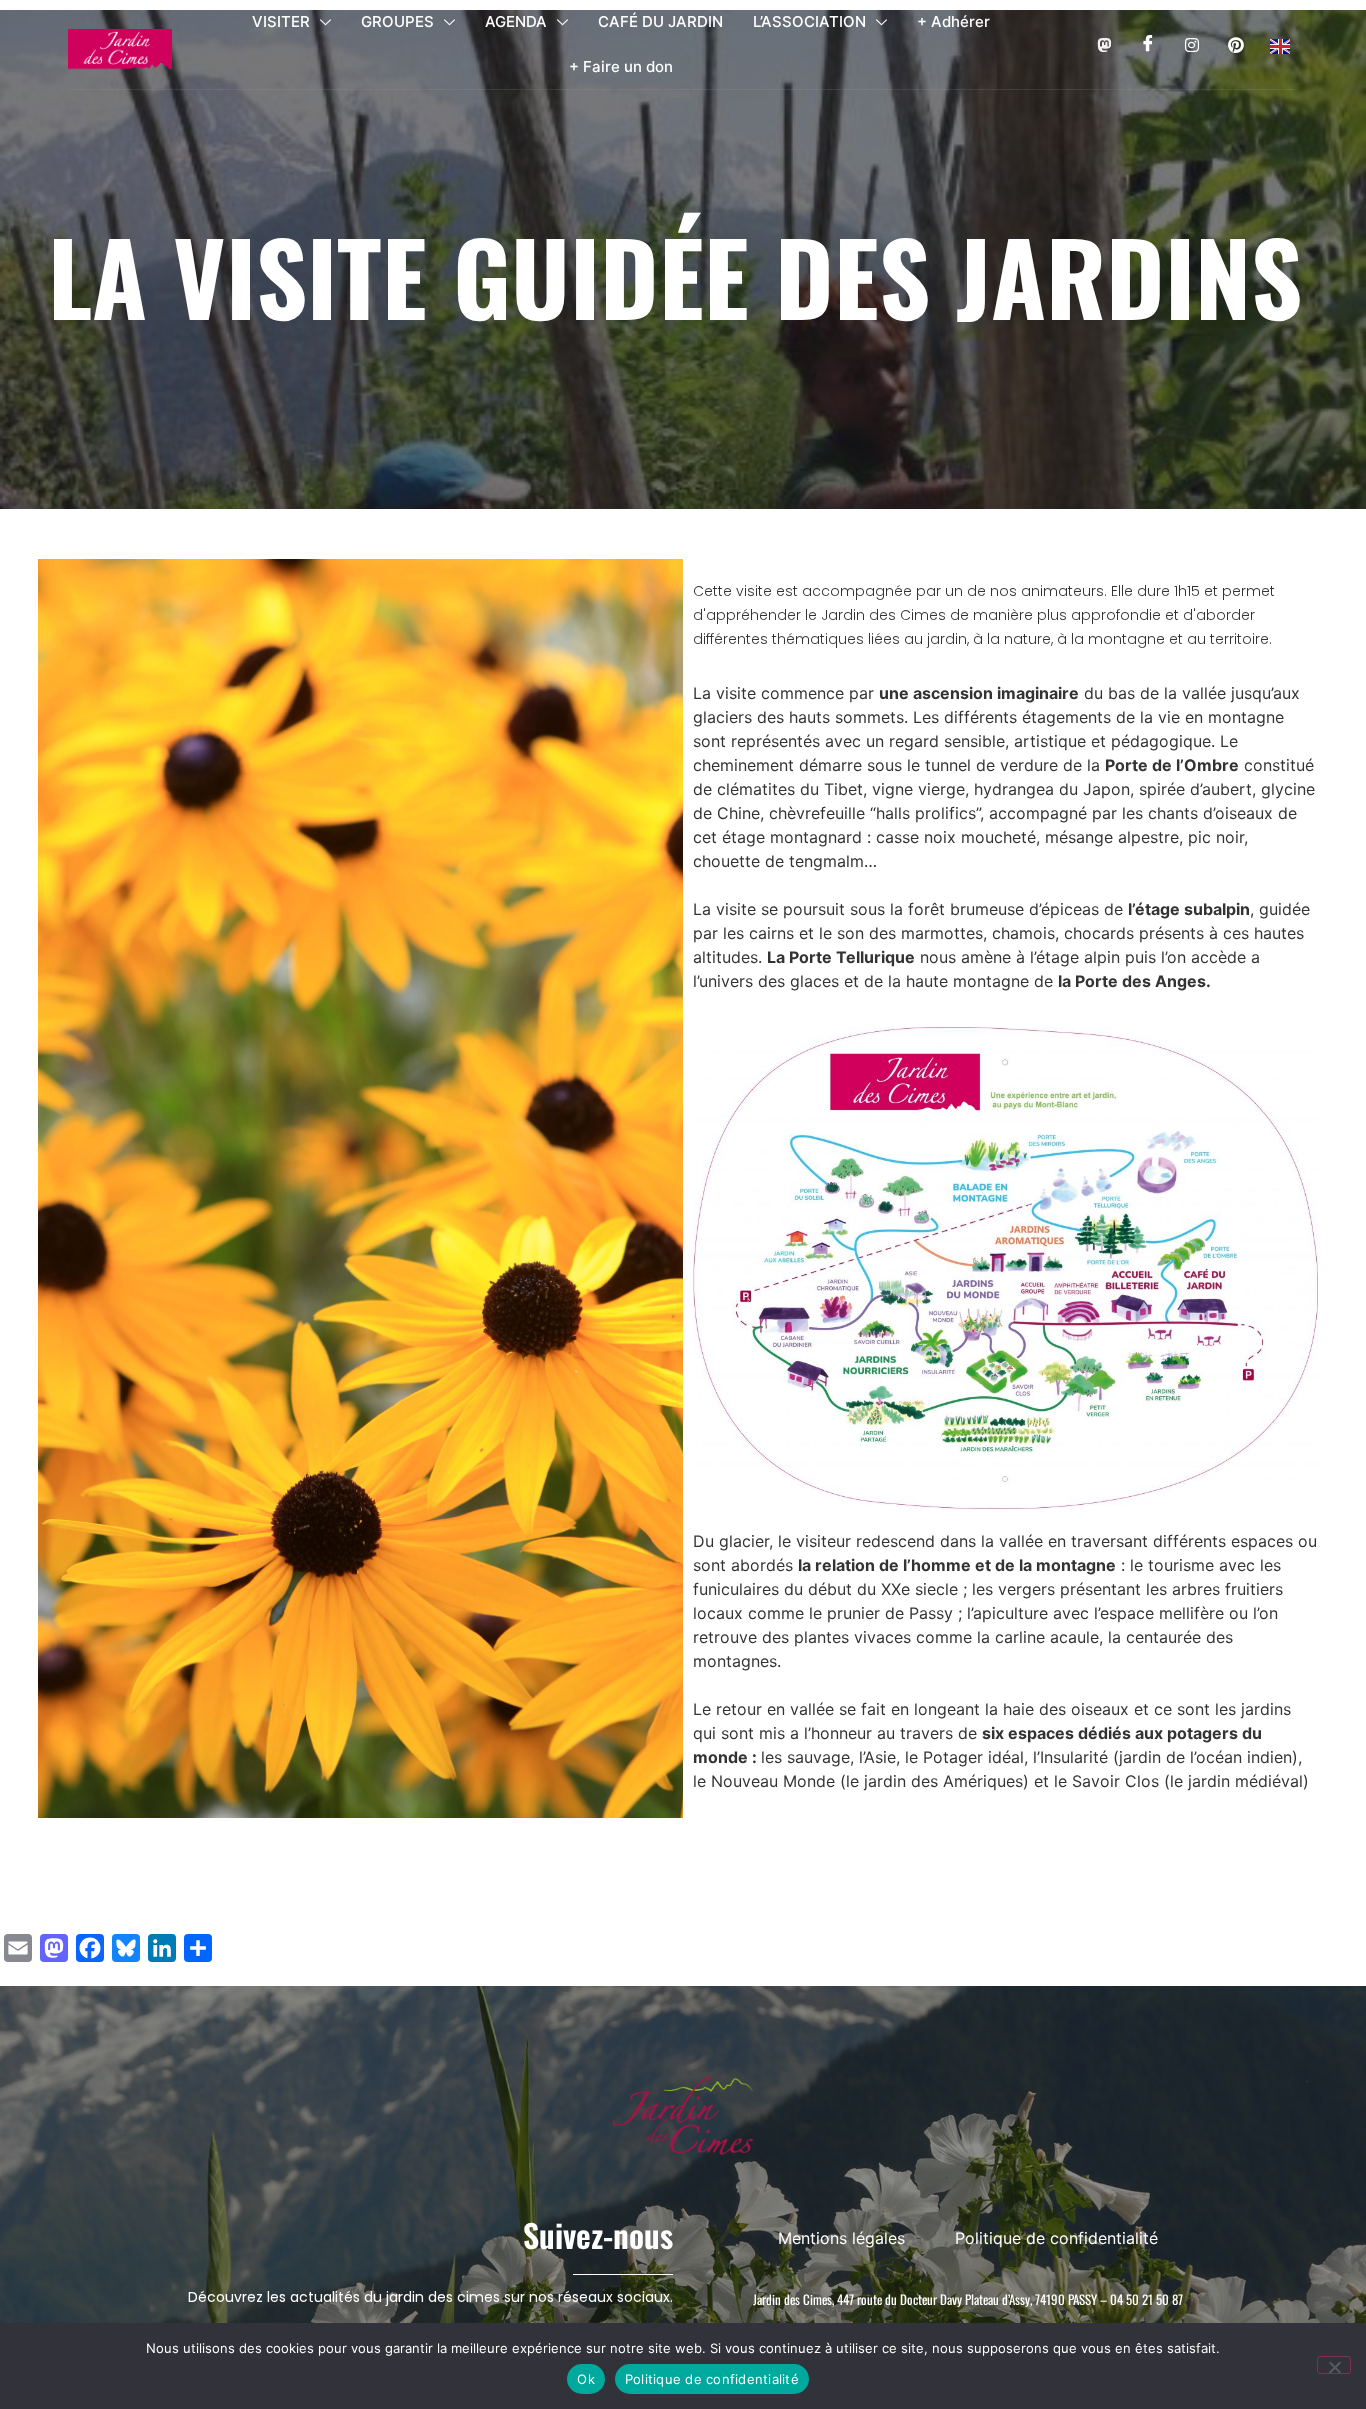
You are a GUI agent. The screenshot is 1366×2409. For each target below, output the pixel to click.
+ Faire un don (621, 66)
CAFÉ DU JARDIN (660, 21)
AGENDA (516, 21)
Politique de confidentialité (712, 2379)
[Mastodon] (1103, 45)
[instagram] (1191, 45)
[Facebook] (1147, 45)
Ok (586, 2379)
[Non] (1334, 2365)
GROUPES (397, 21)
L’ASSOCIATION (809, 21)
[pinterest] (1235, 45)
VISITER (281, 21)
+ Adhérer (953, 21)
